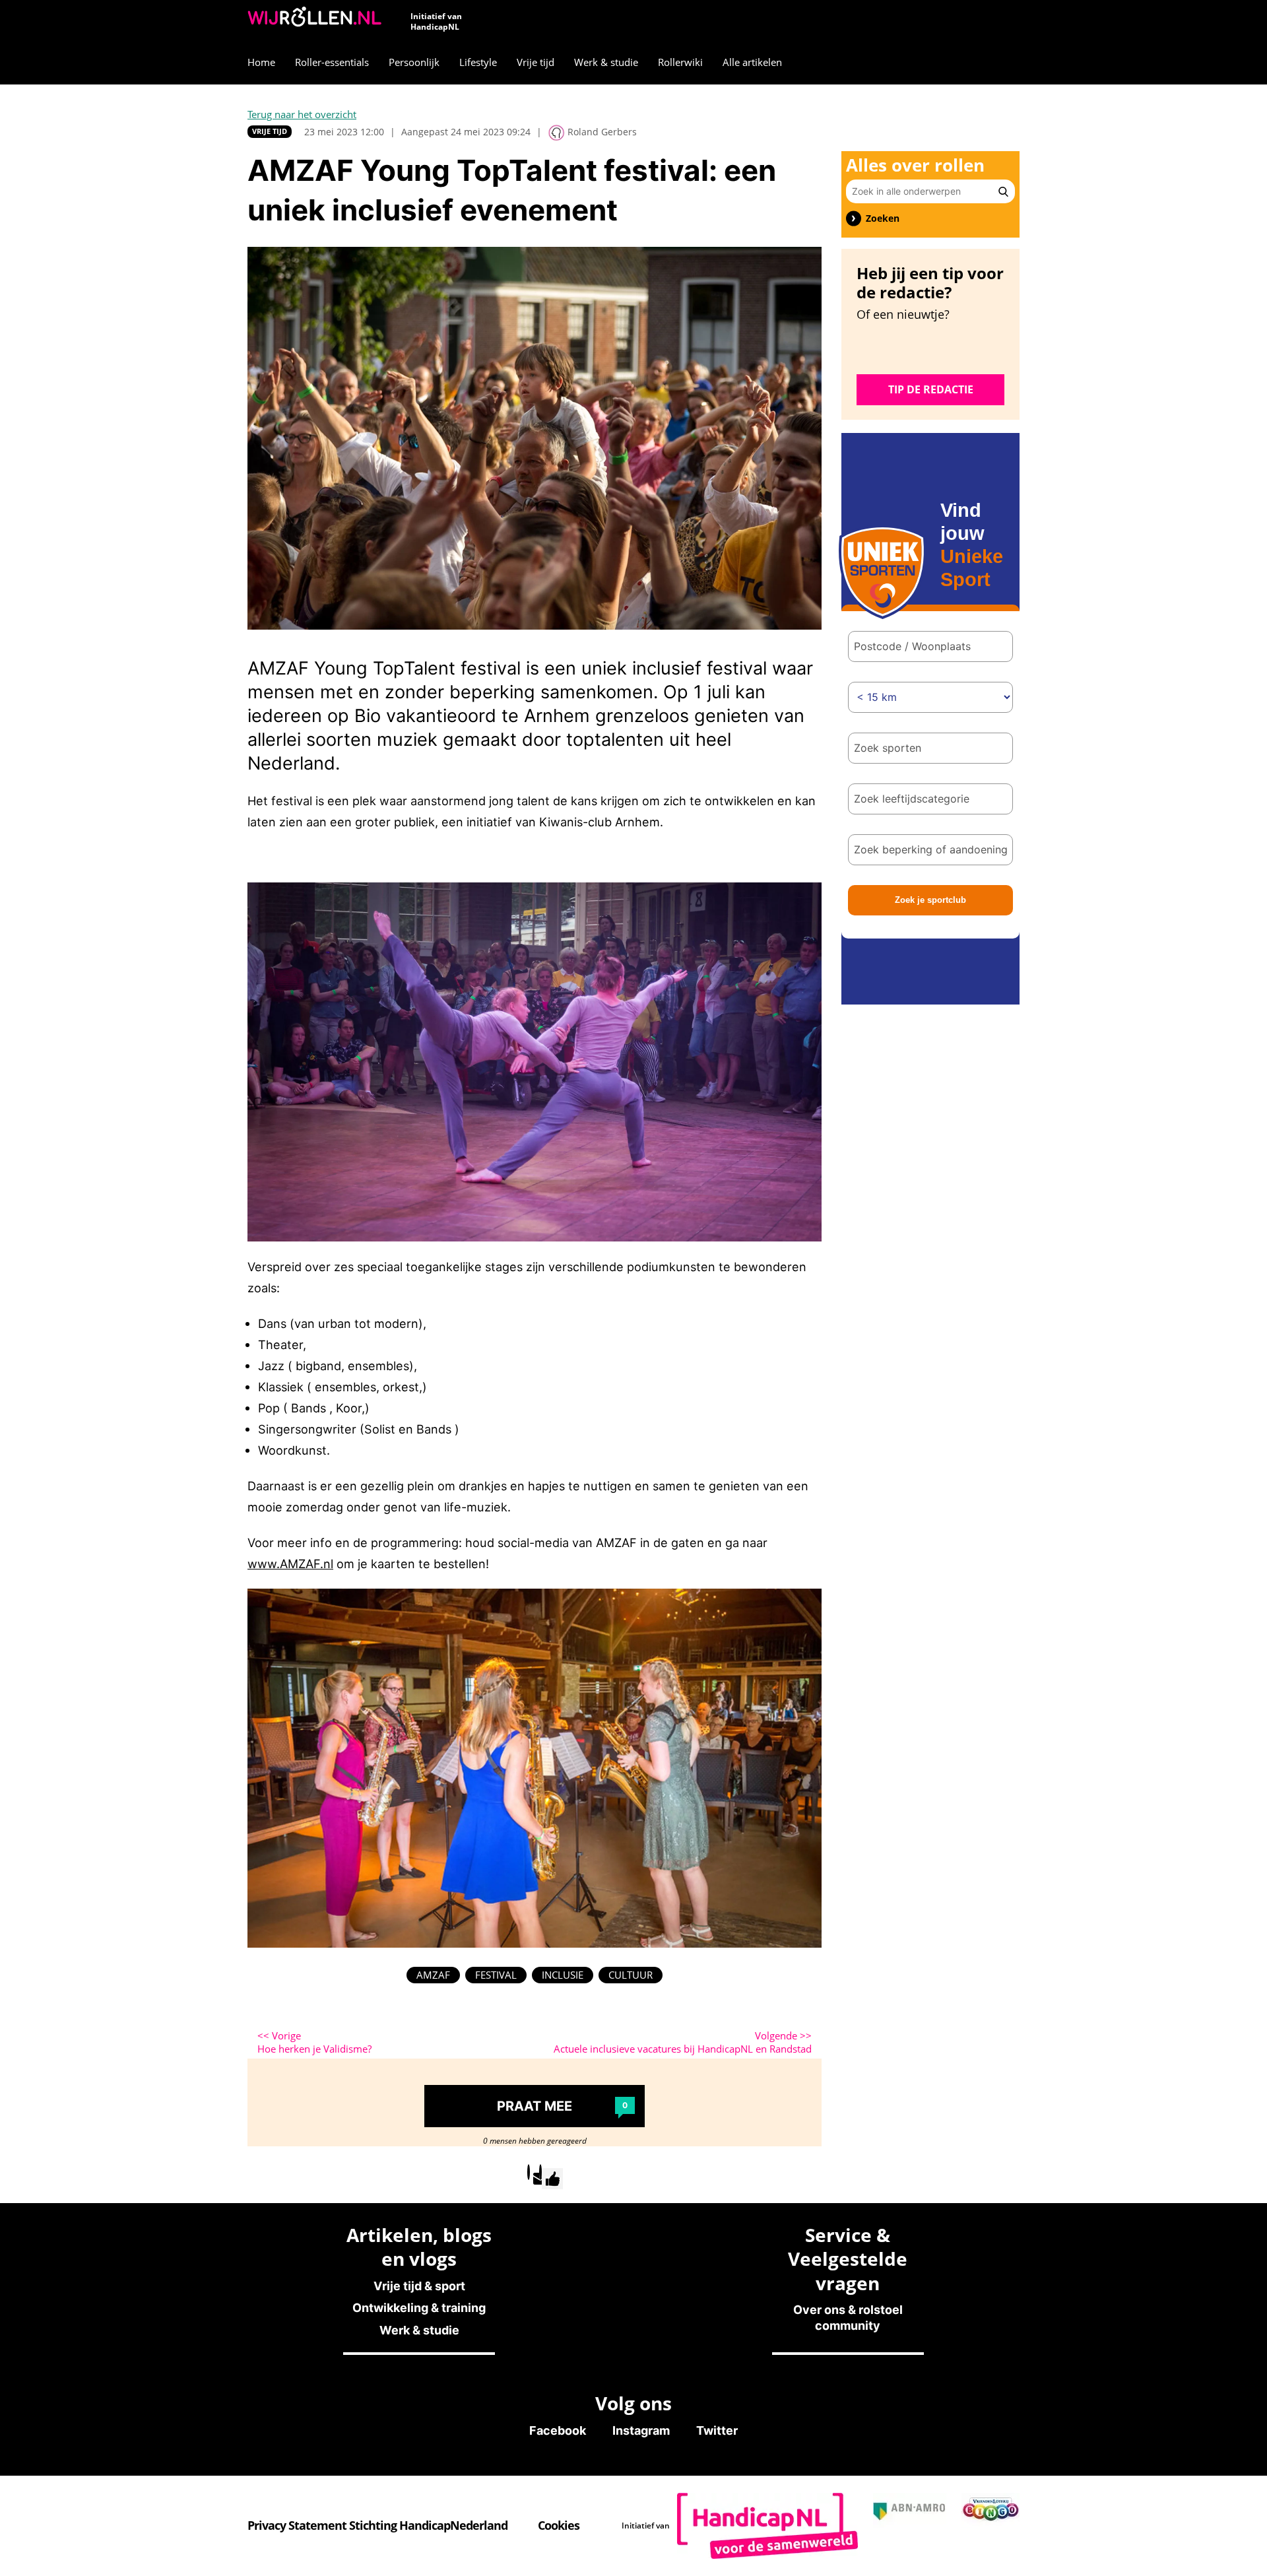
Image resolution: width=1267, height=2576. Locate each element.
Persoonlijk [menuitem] (414, 62)
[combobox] (930, 748)
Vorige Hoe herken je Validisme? (314, 2042)
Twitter (717, 2430)
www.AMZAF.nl (290, 1564)
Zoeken (883, 218)
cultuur (631, 1975)
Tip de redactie (931, 389)
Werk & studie (419, 2330)
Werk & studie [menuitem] (606, 62)
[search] (1003, 191)
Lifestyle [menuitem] (478, 62)
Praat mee (562, 2106)
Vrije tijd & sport (419, 2286)
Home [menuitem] (261, 62)
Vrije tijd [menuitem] (536, 62)
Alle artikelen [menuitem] (752, 62)
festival (496, 1975)
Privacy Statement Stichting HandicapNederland (377, 2525)
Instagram (641, 2430)
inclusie (563, 1975)
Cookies (559, 2525)
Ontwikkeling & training (419, 2308)
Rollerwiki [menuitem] (680, 62)
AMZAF (433, 1975)
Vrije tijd (270, 131)
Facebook (558, 2430)
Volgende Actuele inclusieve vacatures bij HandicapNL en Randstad (683, 2042)
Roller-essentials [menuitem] (332, 62)
